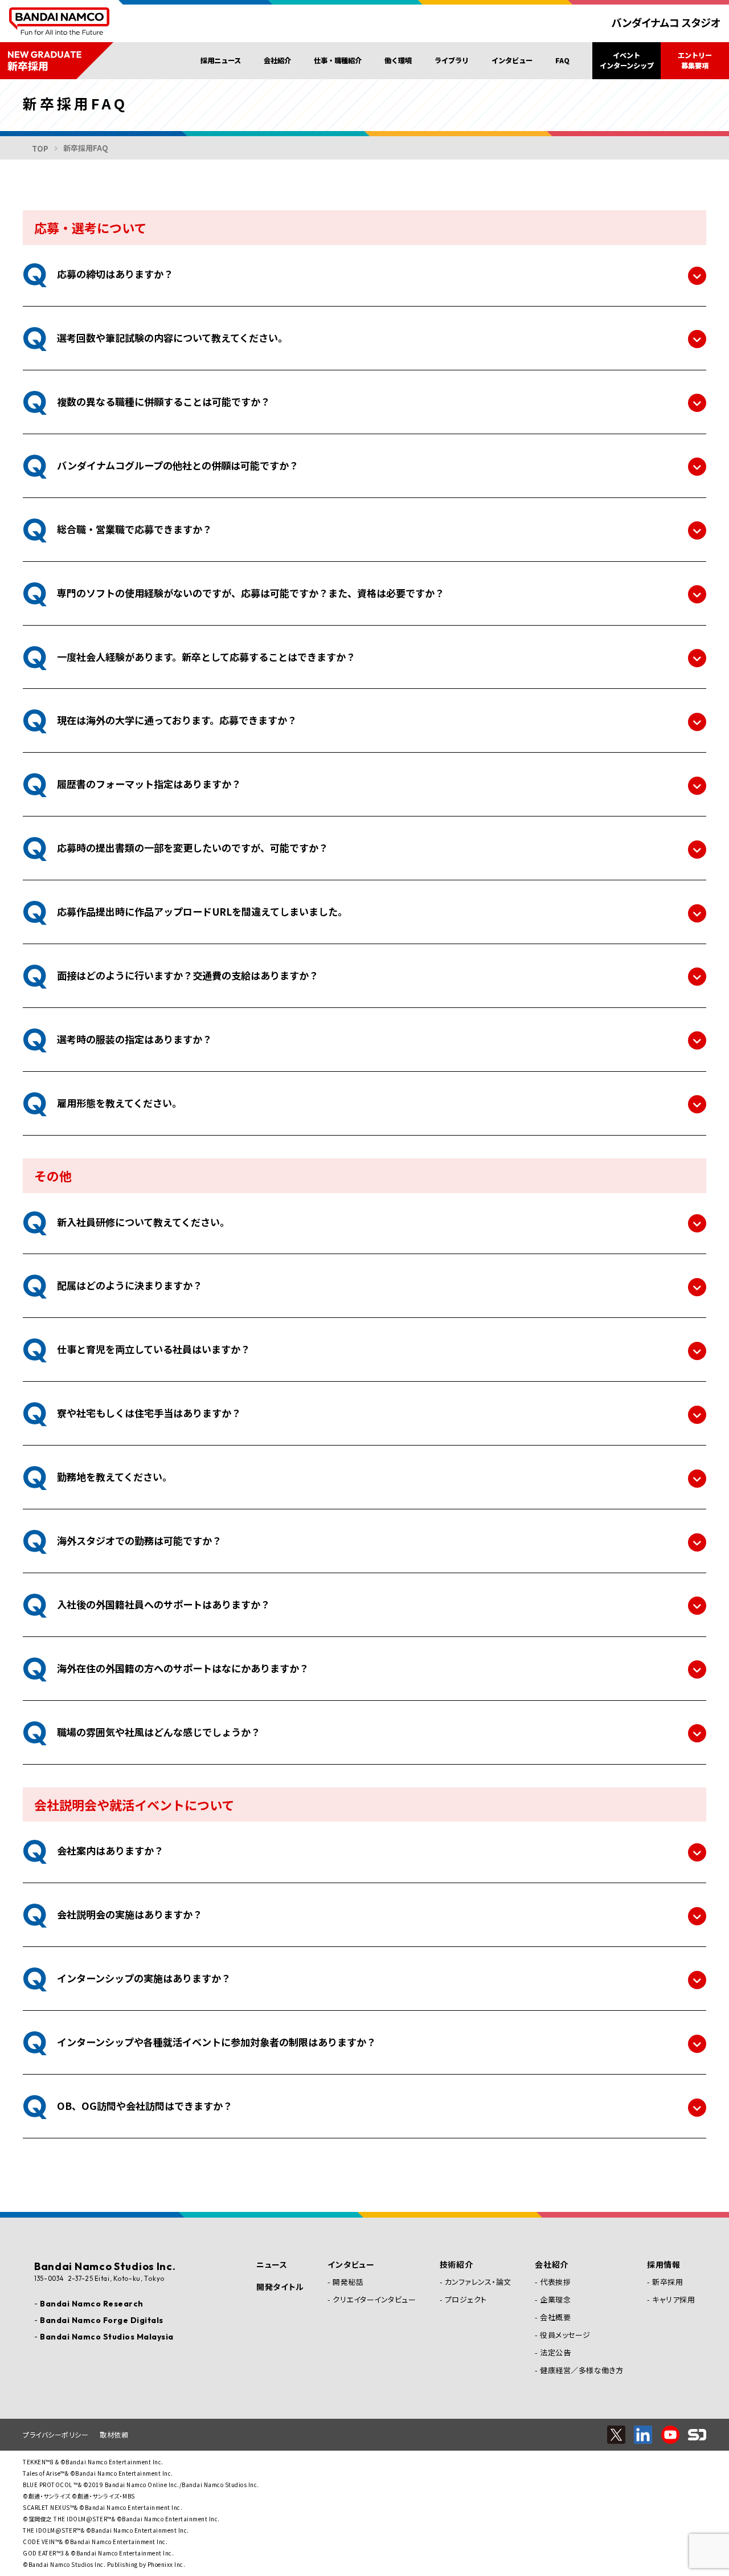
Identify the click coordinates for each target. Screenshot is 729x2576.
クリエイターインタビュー (374, 2299)
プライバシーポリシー (56, 2434)
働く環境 (398, 60)
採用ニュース (221, 60)
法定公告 (555, 2352)
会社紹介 (277, 60)
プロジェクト (466, 2299)
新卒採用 (667, 2282)
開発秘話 (348, 2282)
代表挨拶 (555, 2282)
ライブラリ (452, 60)
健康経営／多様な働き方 (582, 2370)
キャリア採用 (673, 2299)
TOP (40, 148)
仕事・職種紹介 (338, 60)
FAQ (562, 60)
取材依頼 (114, 2434)
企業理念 (555, 2299)
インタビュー (512, 60)
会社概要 (555, 2317)
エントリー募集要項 (695, 60)
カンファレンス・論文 (478, 2282)
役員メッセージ (565, 2335)
